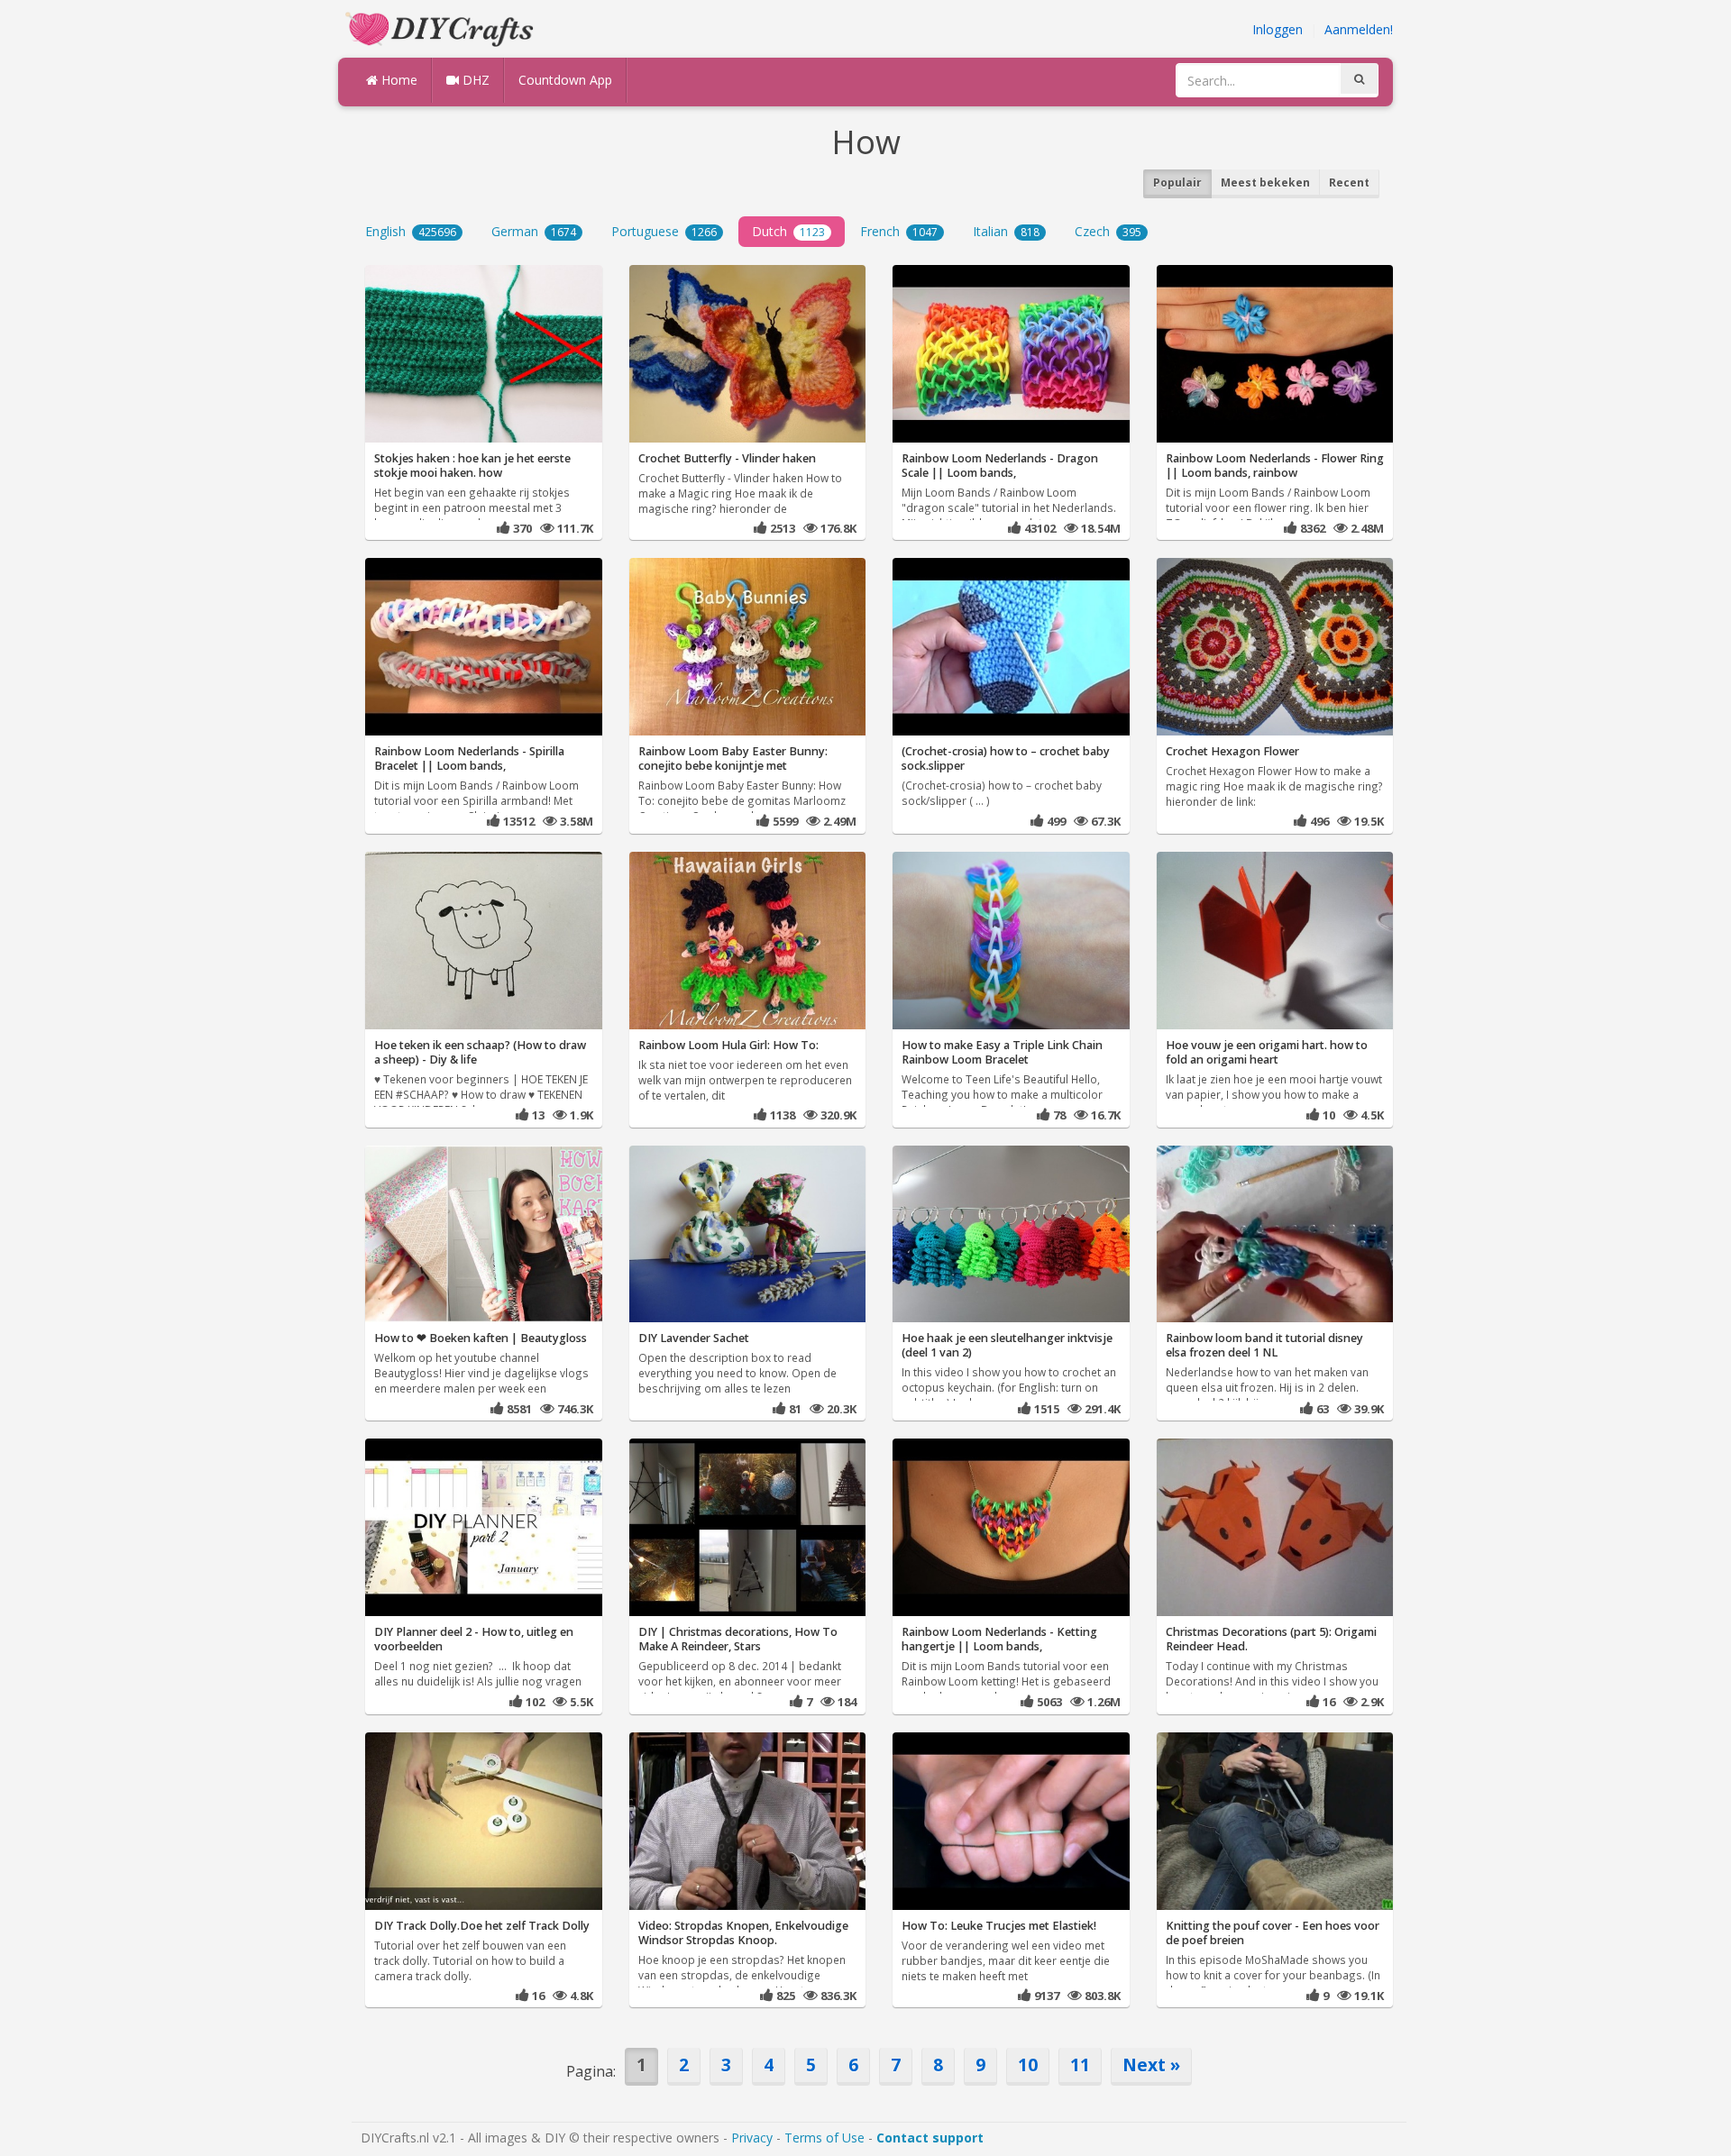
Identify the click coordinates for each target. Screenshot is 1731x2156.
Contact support (930, 2138)
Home (398, 80)
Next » (1151, 2065)
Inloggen (1278, 29)
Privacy (752, 2138)
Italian (1006, 231)
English (411, 231)
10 (1028, 2065)
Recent (1349, 183)
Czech (1108, 231)
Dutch (788, 231)
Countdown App (565, 80)
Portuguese (664, 231)
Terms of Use (824, 2138)
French (899, 231)
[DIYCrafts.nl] (442, 27)
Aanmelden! (1359, 29)
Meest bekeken (1265, 183)
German (534, 231)
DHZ (474, 80)
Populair (1177, 183)
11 (1080, 2065)
